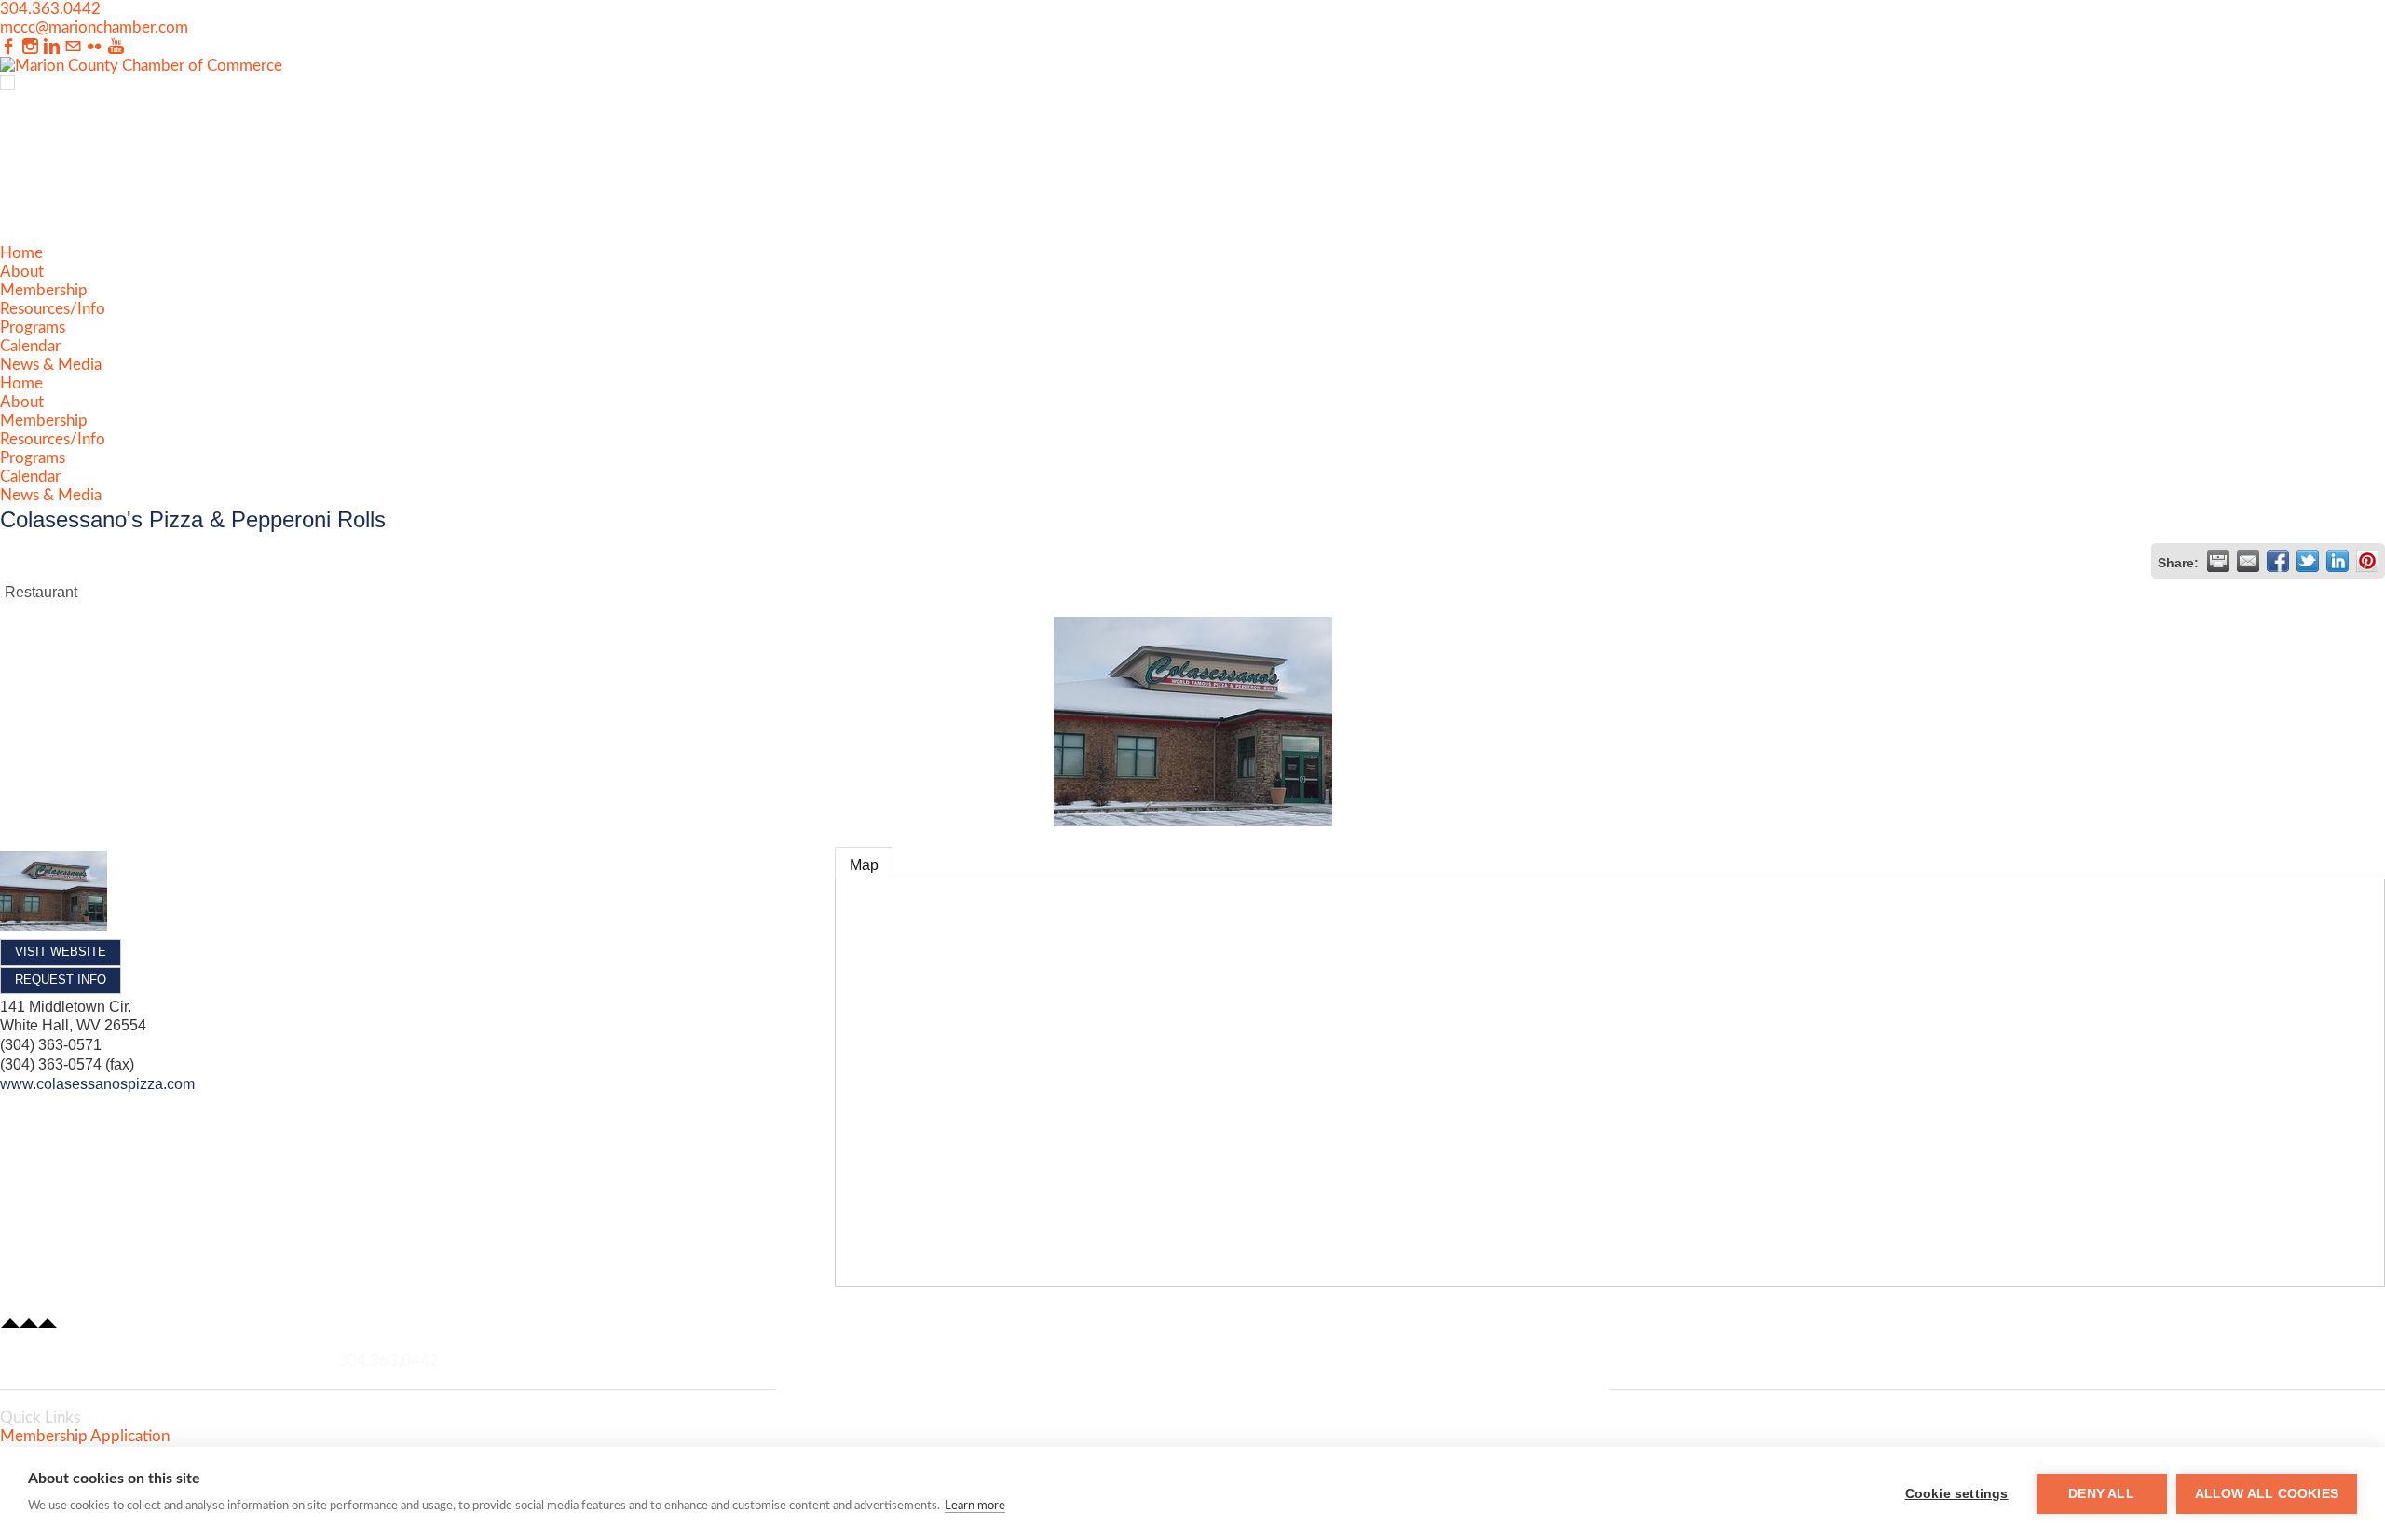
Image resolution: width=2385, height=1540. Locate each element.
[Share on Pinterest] (2367, 561)
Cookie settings (1957, 1494)
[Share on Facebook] (2278, 561)
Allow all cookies (2267, 1494)
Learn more (975, 1506)
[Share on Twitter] (2308, 561)
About (22, 272)
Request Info (61, 980)
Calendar (30, 346)
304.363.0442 (50, 9)
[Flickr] (95, 47)
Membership (44, 290)
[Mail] (73, 47)
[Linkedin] (52, 47)
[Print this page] (2218, 561)
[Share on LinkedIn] (2337, 561)
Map (864, 865)
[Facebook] (9, 47)
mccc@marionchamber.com (94, 27)
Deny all (2101, 1494)
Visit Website (61, 952)
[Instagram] (30, 47)
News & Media (51, 365)
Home (21, 253)
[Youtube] (116, 47)
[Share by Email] (2248, 561)
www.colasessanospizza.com (97, 1084)
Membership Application (85, 1436)
